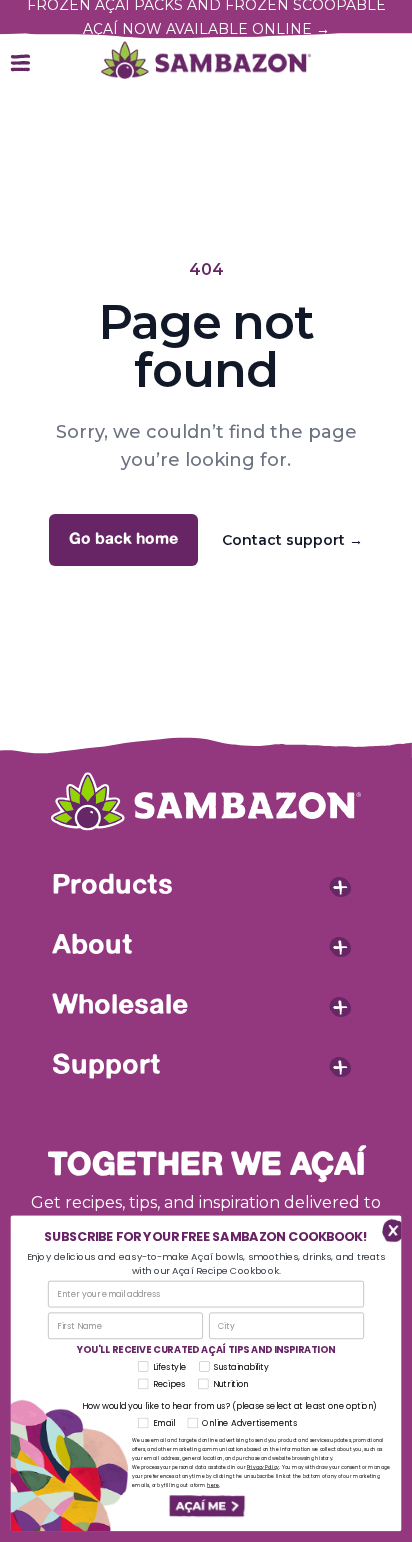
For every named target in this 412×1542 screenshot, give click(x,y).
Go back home (123, 539)
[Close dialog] (388, 1229)
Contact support (292, 540)
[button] (206, 1507)
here (213, 1485)
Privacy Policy (263, 1468)
